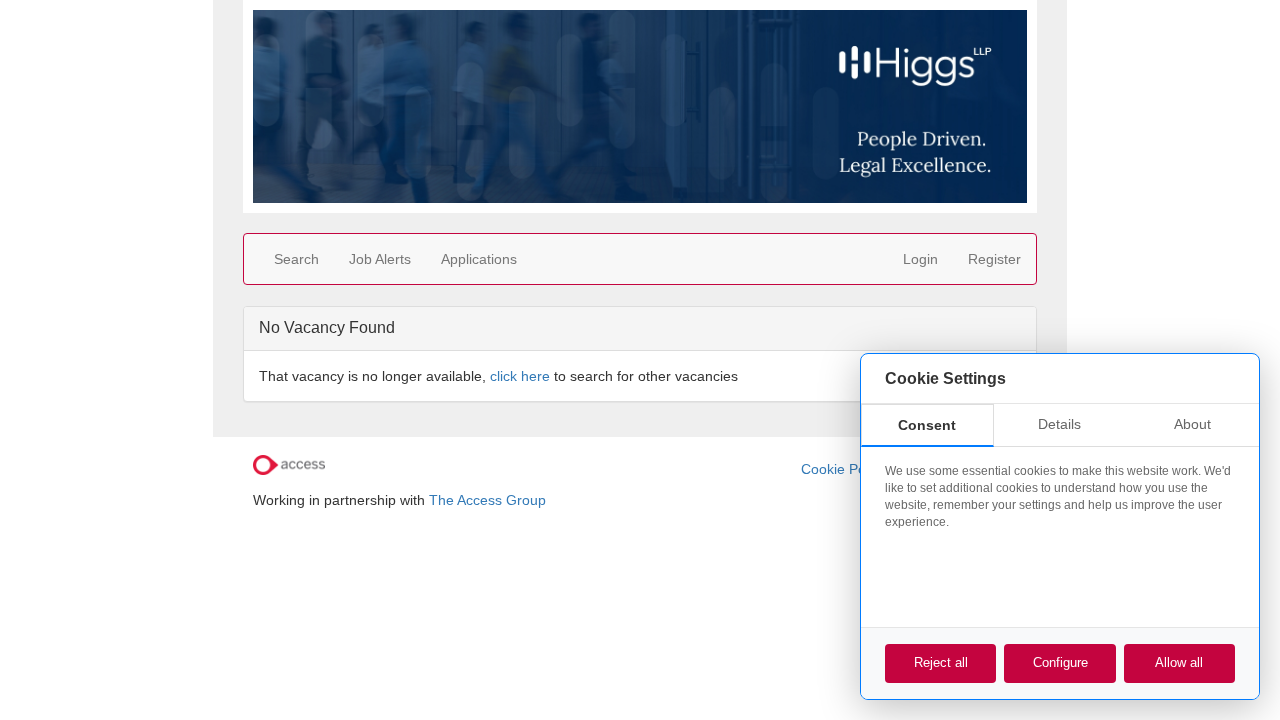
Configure (1060, 662)
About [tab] (1192, 424)
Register (994, 259)
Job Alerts (380, 259)
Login (920, 259)
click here (520, 376)
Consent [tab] (927, 425)
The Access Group (487, 500)
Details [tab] (1059, 424)
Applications (479, 259)
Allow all (1179, 662)
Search (296, 259)
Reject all (941, 662)
